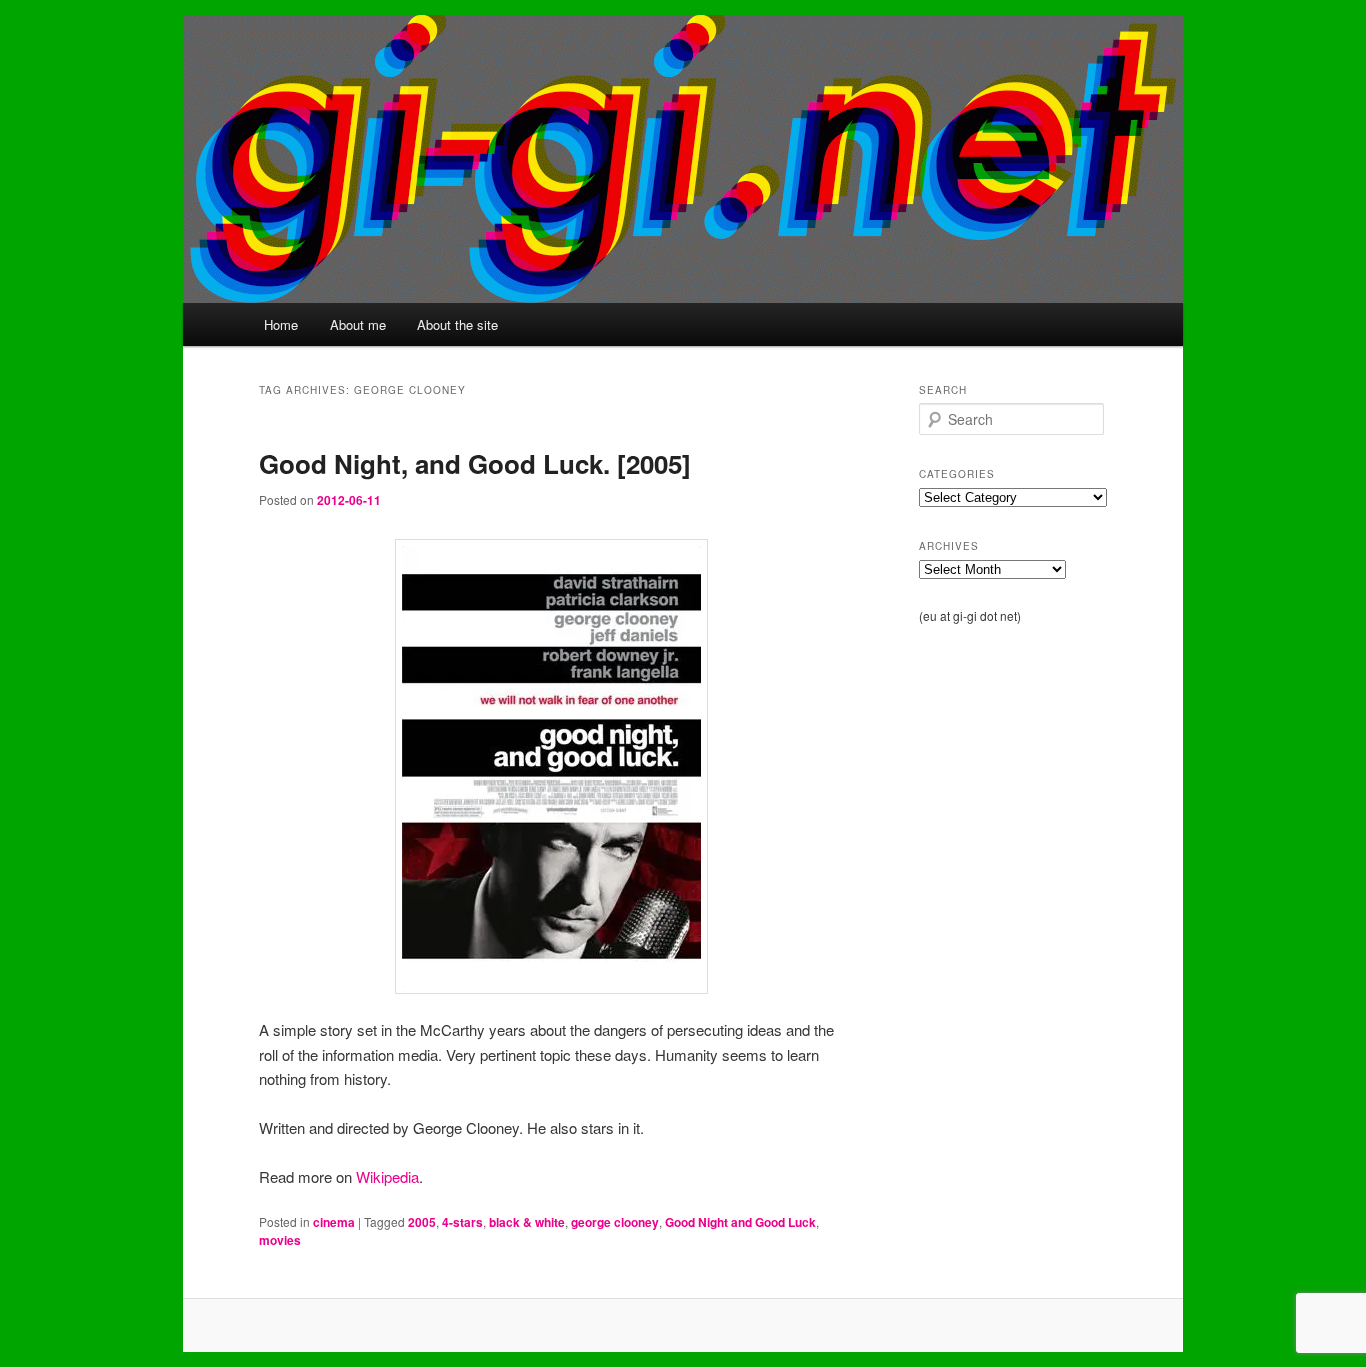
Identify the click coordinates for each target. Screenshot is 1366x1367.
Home (281, 324)
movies (280, 1240)
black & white (527, 1222)
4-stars (462, 1222)
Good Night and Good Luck (740, 1222)
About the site (457, 324)
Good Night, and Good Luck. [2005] (475, 463)
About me (358, 324)
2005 (422, 1222)
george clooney (615, 1222)
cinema (334, 1222)
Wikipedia (387, 1176)
